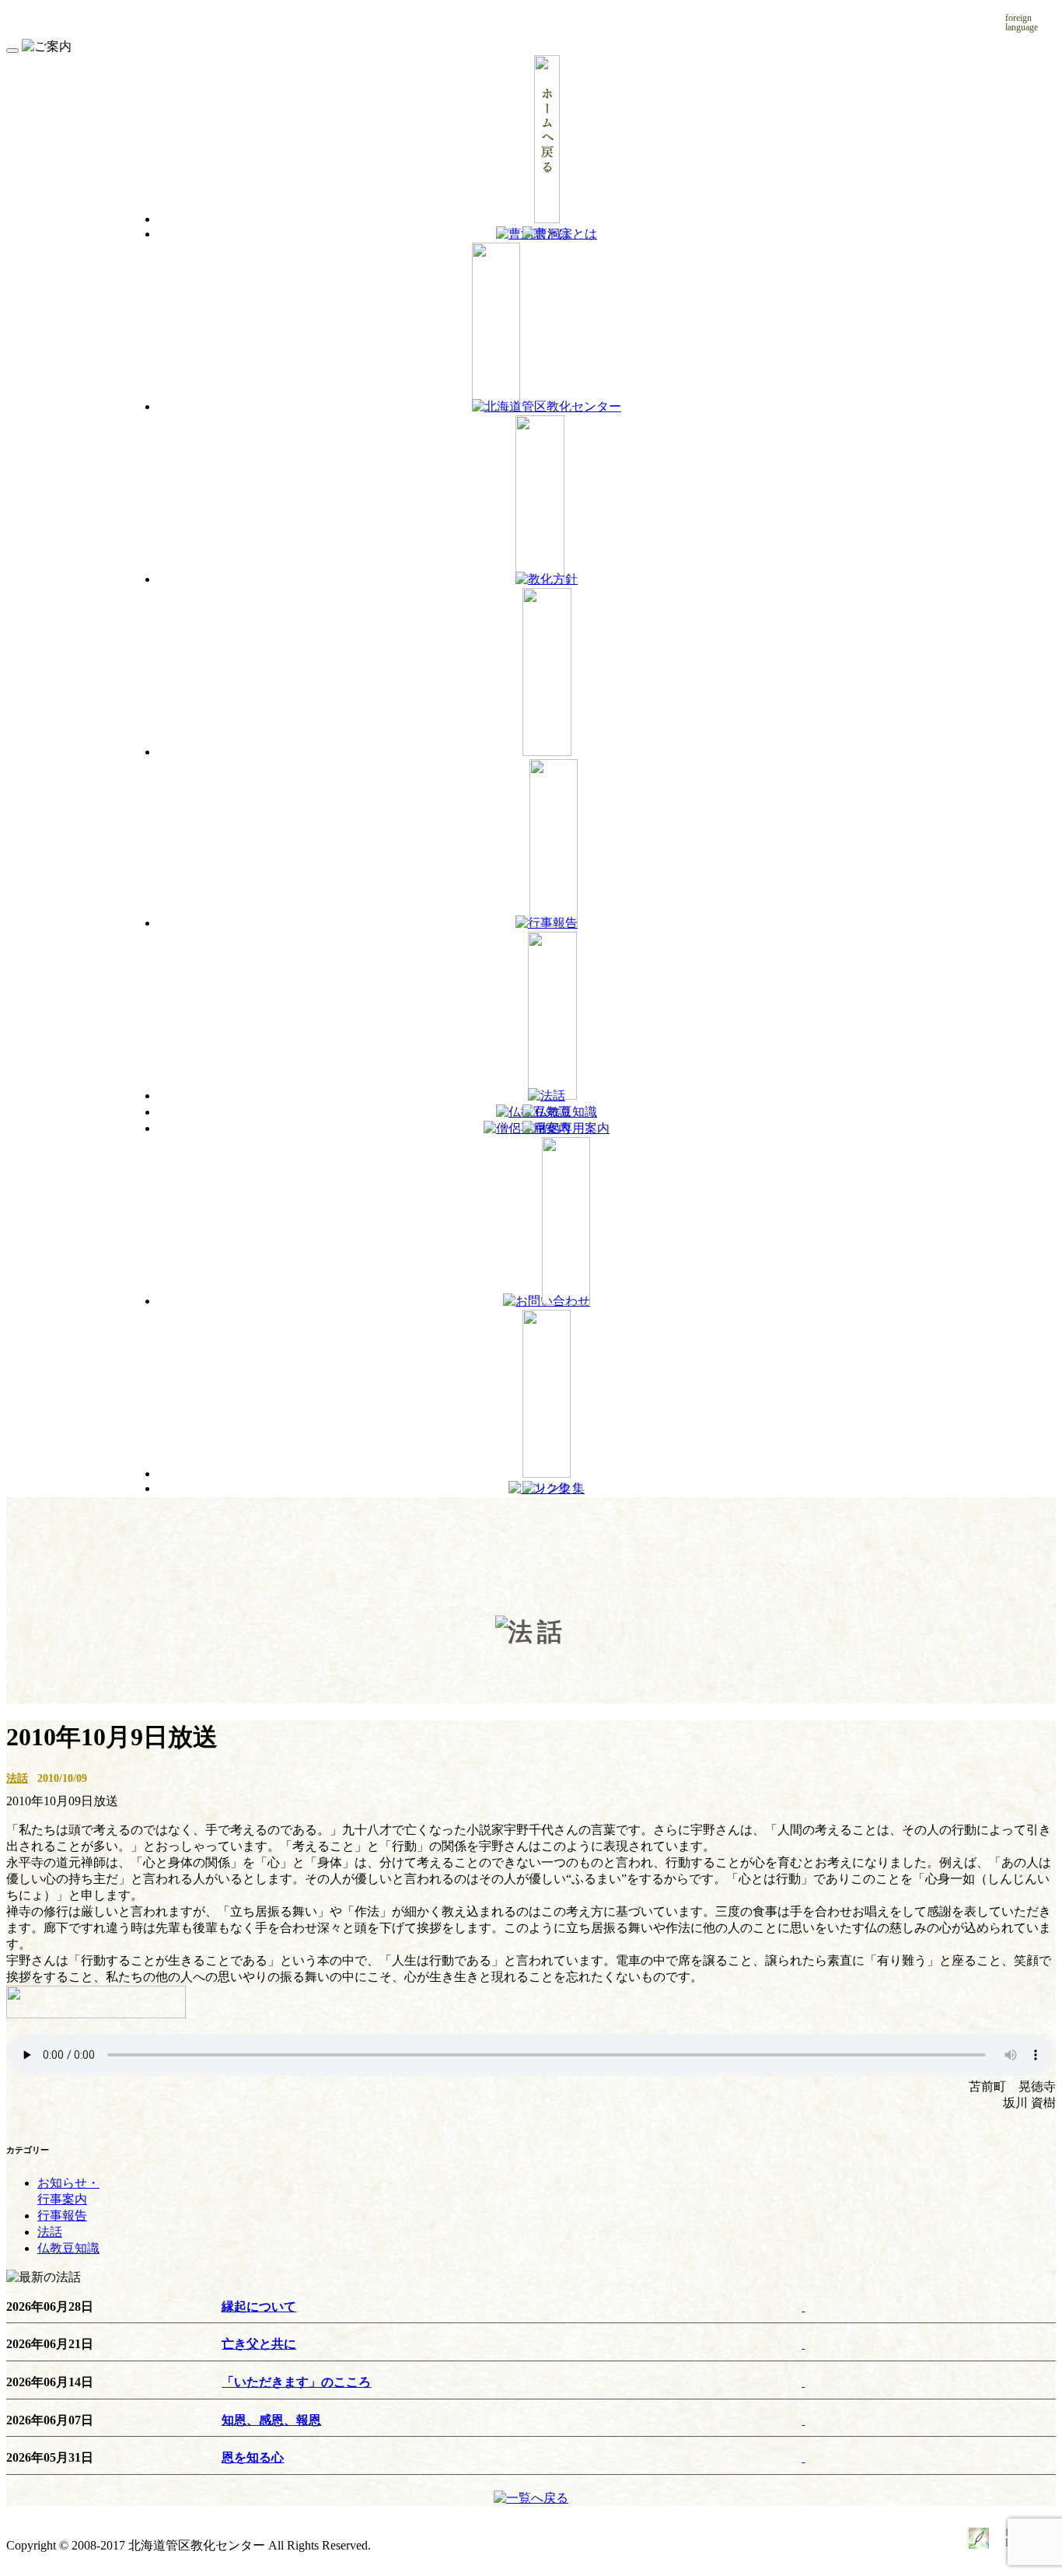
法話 (17, 1778)
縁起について (259, 2306)
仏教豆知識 (68, 2248)
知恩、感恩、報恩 (271, 2420)
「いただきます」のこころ (296, 2382)
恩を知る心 (253, 2457)
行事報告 (62, 2215)
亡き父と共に (259, 2344)
